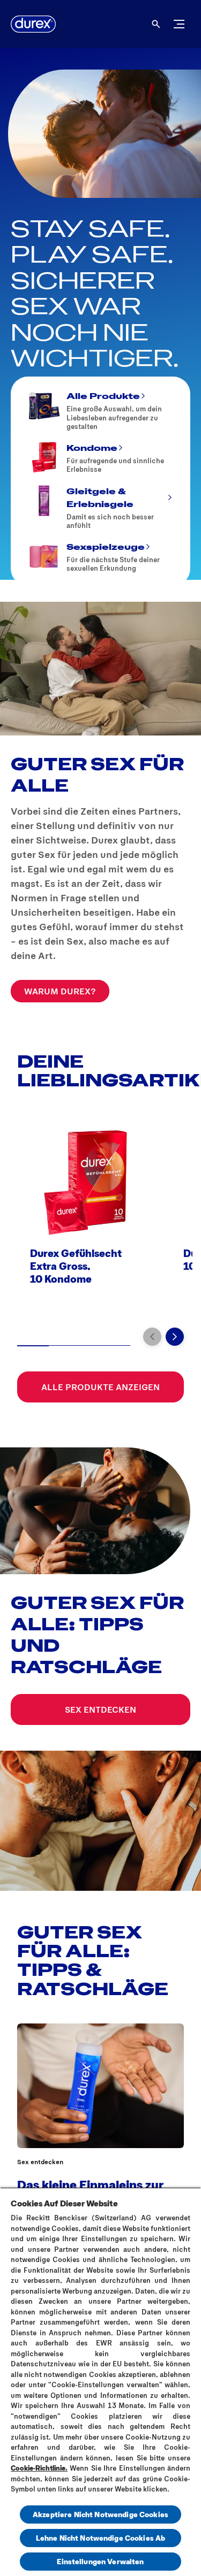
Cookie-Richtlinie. (39, 2468)
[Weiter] (175, 1337)
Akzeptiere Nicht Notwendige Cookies (100, 2514)
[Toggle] (179, 24)
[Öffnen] (156, 24)
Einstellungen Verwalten (100, 2561)
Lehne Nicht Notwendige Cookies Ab (101, 2538)
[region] (100, 2382)
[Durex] (33, 24)
